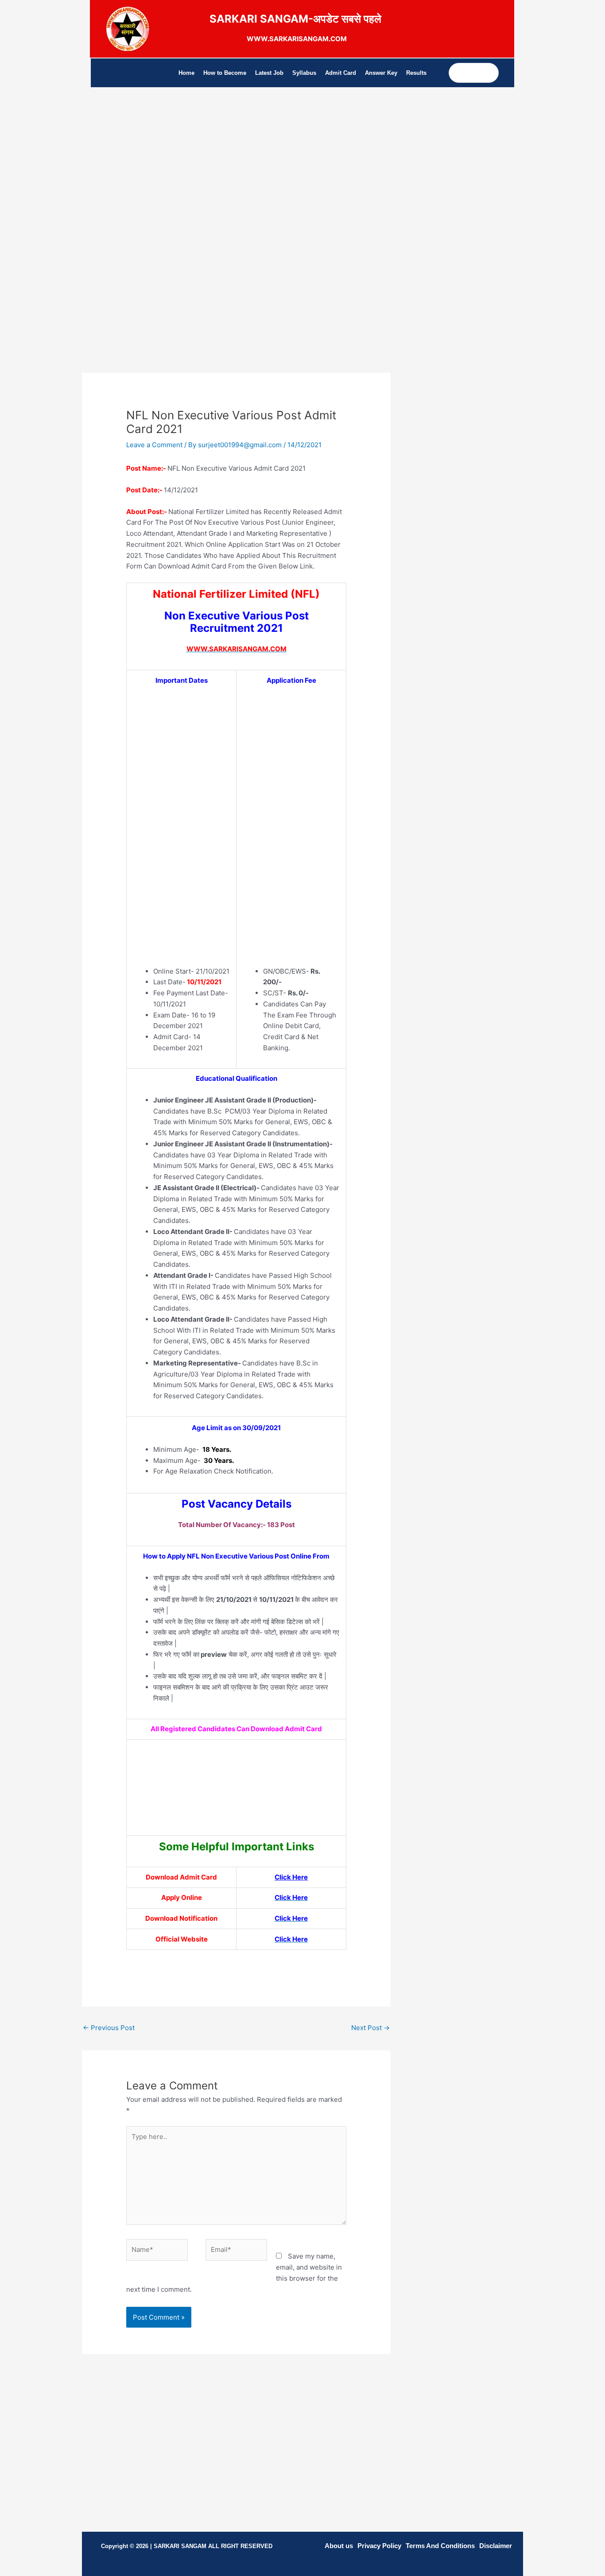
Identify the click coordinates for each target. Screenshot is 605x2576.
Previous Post (109, 2028)
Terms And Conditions (440, 2546)
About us (339, 2546)
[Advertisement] (236, 180)
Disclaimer (496, 2546)
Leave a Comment (154, 445)
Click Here (291, 1877)
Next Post (370, 2028)
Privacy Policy (379, 2546)
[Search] (491, 73)
